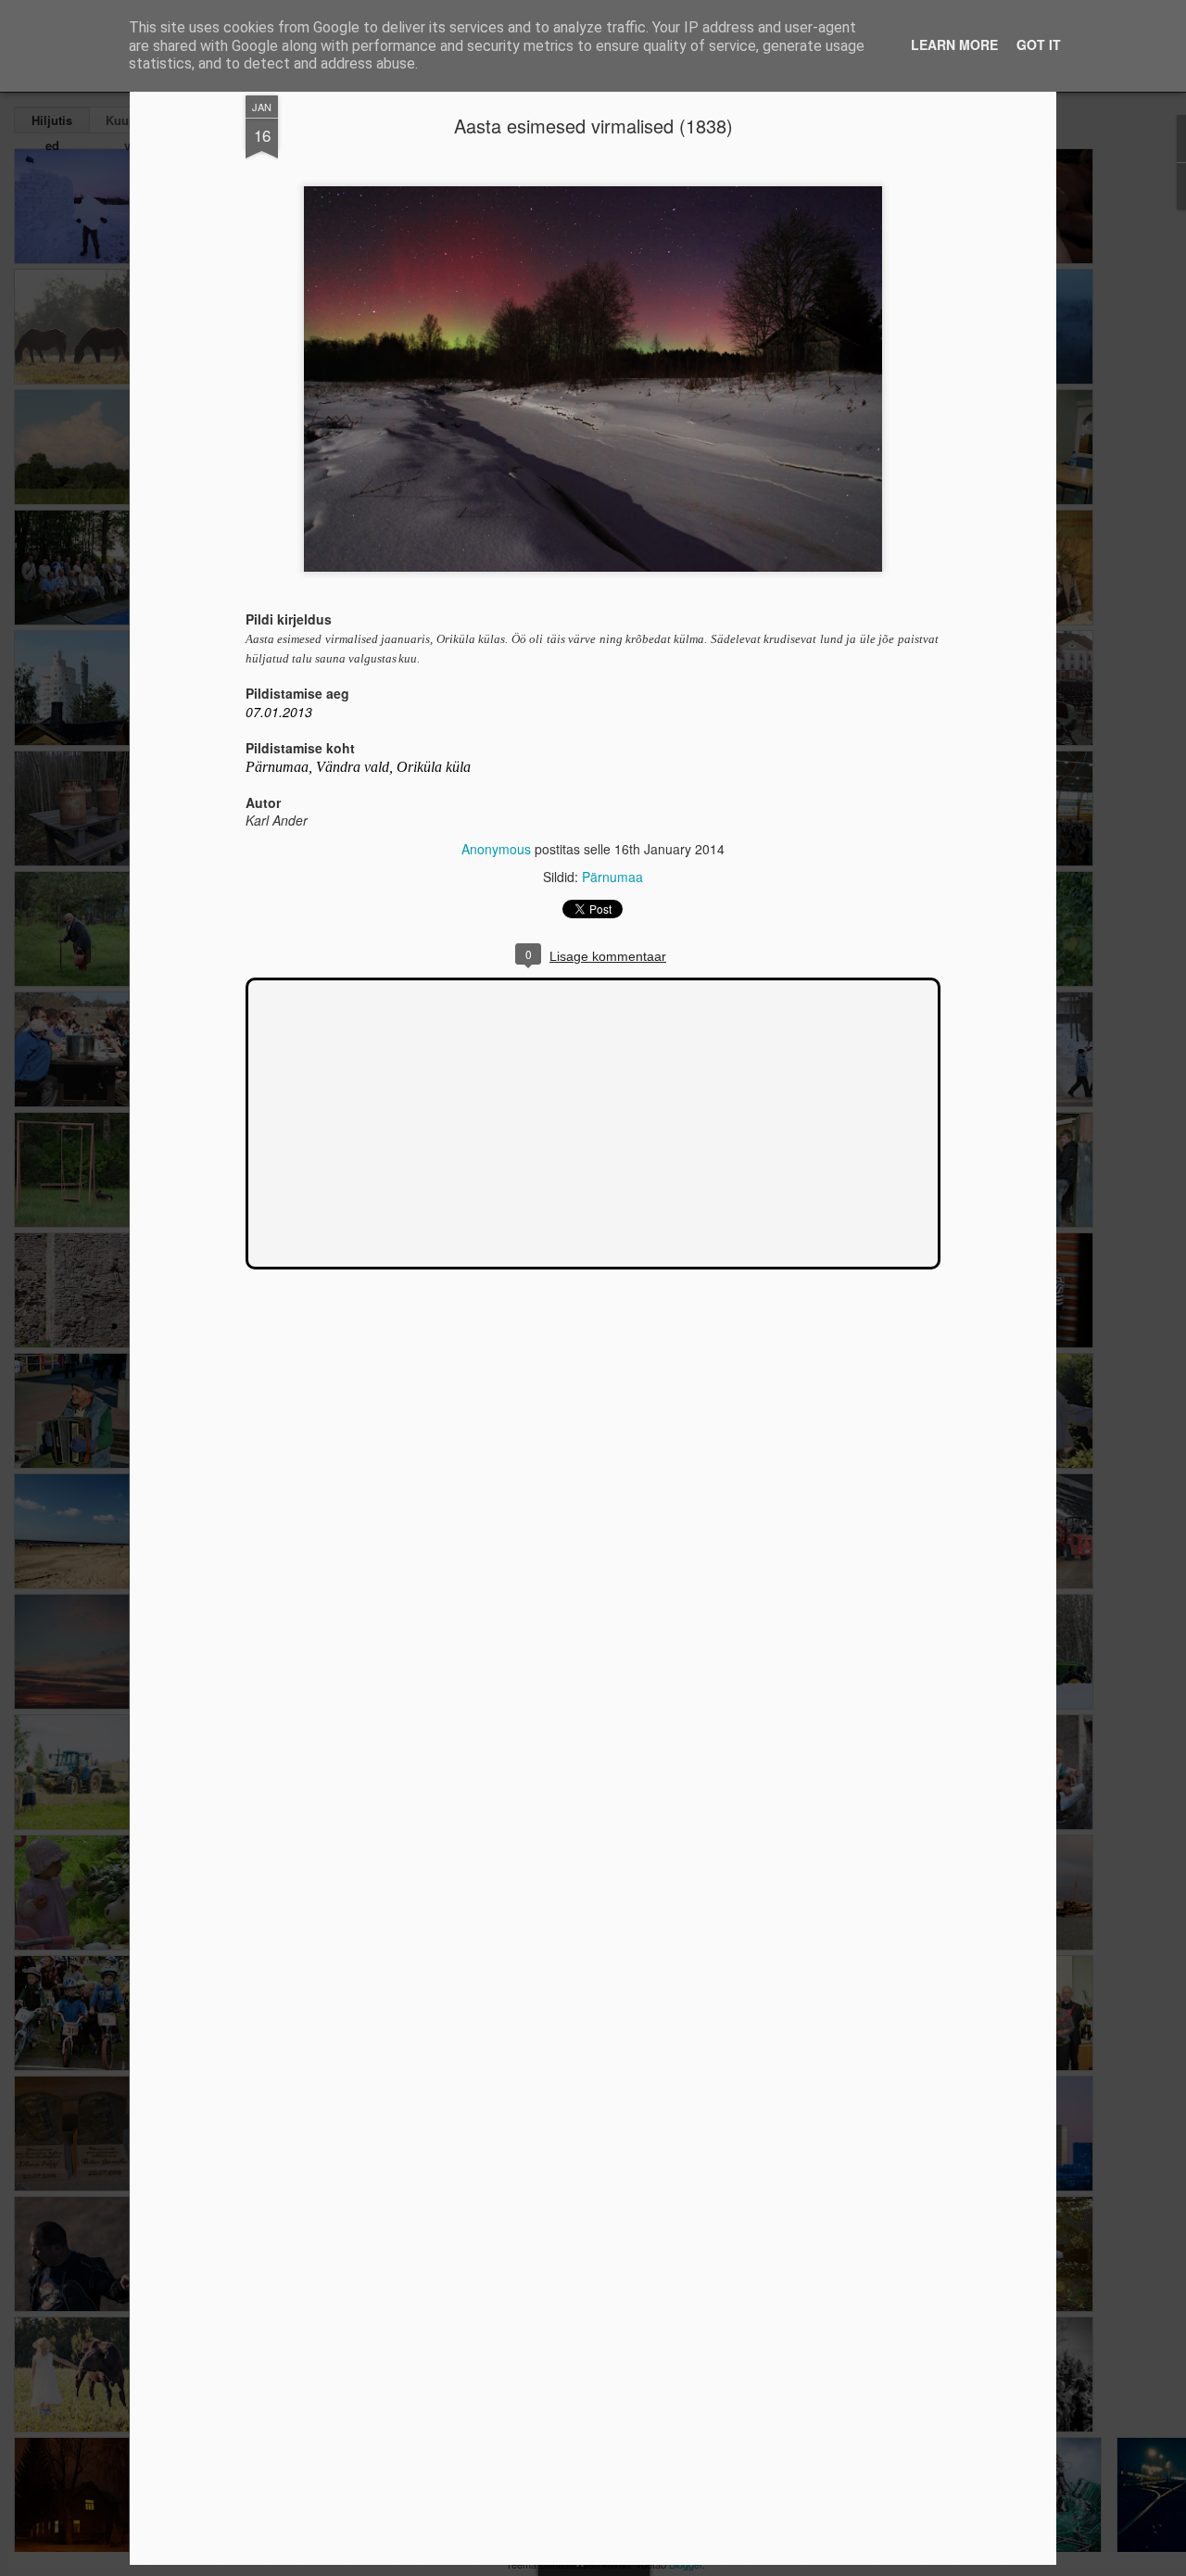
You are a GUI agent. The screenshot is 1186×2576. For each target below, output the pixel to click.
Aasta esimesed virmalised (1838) (593, 126)
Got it (1039, 44)
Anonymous (496, 849)
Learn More (954, 44)
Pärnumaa (612, 877)
